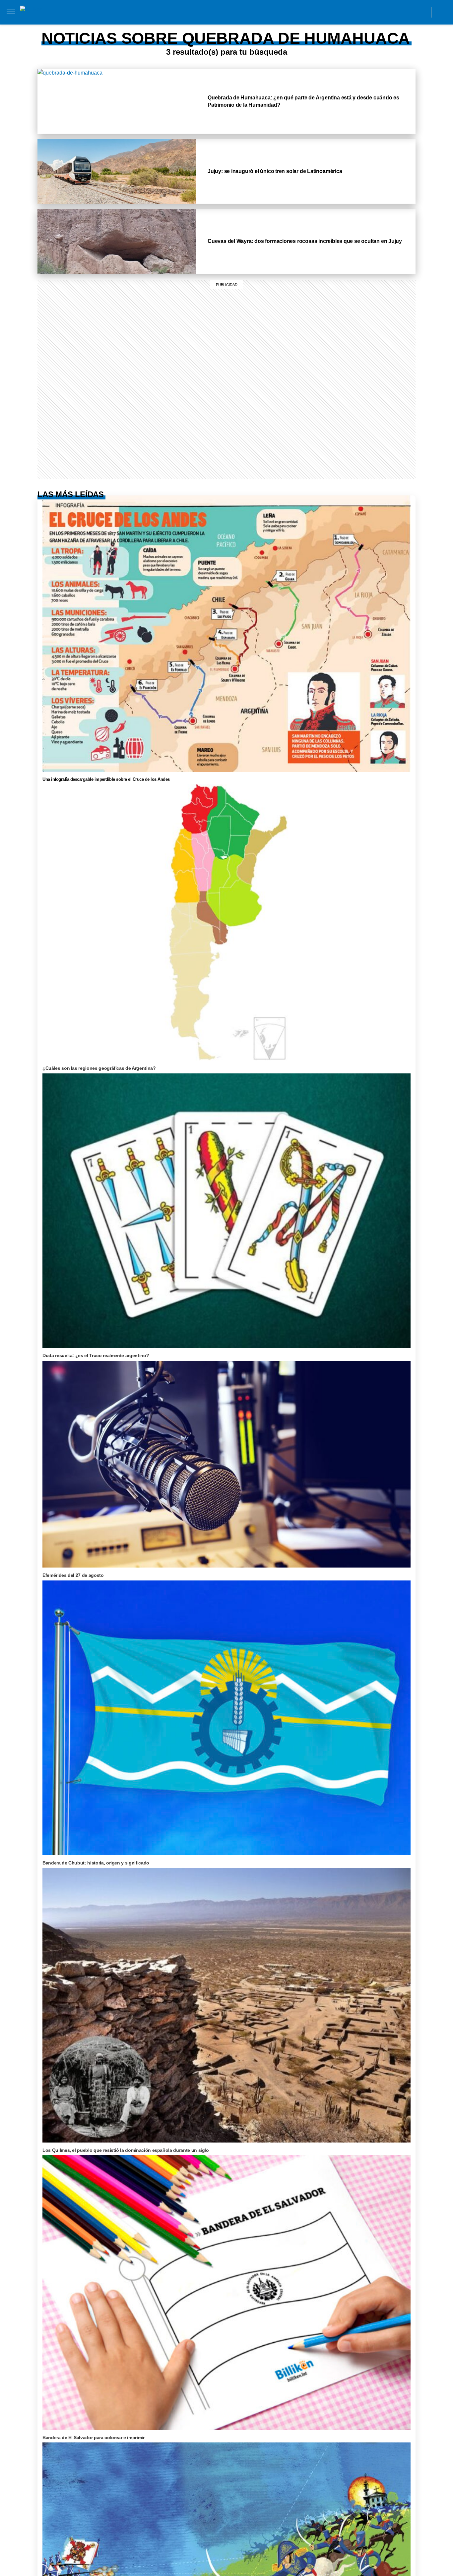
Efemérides (309, 26)
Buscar (442, 12)
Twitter (407, 12)
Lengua (235, 26)
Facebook (378, 12)
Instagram (363, 12)
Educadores (133, 26)
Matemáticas (269, 26)
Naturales (203, 26)
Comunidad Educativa (221, 12)
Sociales (169, 26)
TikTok (392, 12)
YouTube (422, 12)
